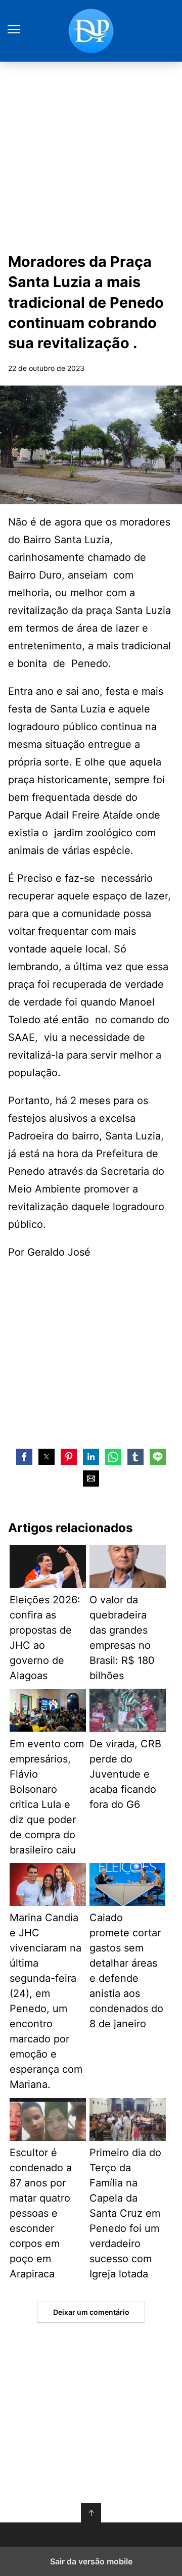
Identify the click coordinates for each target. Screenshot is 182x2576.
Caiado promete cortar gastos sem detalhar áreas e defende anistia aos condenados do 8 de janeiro (126, 1971)
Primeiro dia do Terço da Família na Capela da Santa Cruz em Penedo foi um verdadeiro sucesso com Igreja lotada (125, 2213)
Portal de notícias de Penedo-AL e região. (91, 31)
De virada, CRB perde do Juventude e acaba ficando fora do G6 (125, 1774)
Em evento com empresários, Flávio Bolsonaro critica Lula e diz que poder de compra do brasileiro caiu (47, 1797)
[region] (91, 1352)
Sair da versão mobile (91, 2561)
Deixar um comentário (91, 2312)
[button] (24, 1457)
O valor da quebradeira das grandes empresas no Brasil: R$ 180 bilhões (122, 1638)
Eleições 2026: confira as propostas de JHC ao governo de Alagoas (45, 1638)
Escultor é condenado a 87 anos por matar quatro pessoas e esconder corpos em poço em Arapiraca (41, 2213)
